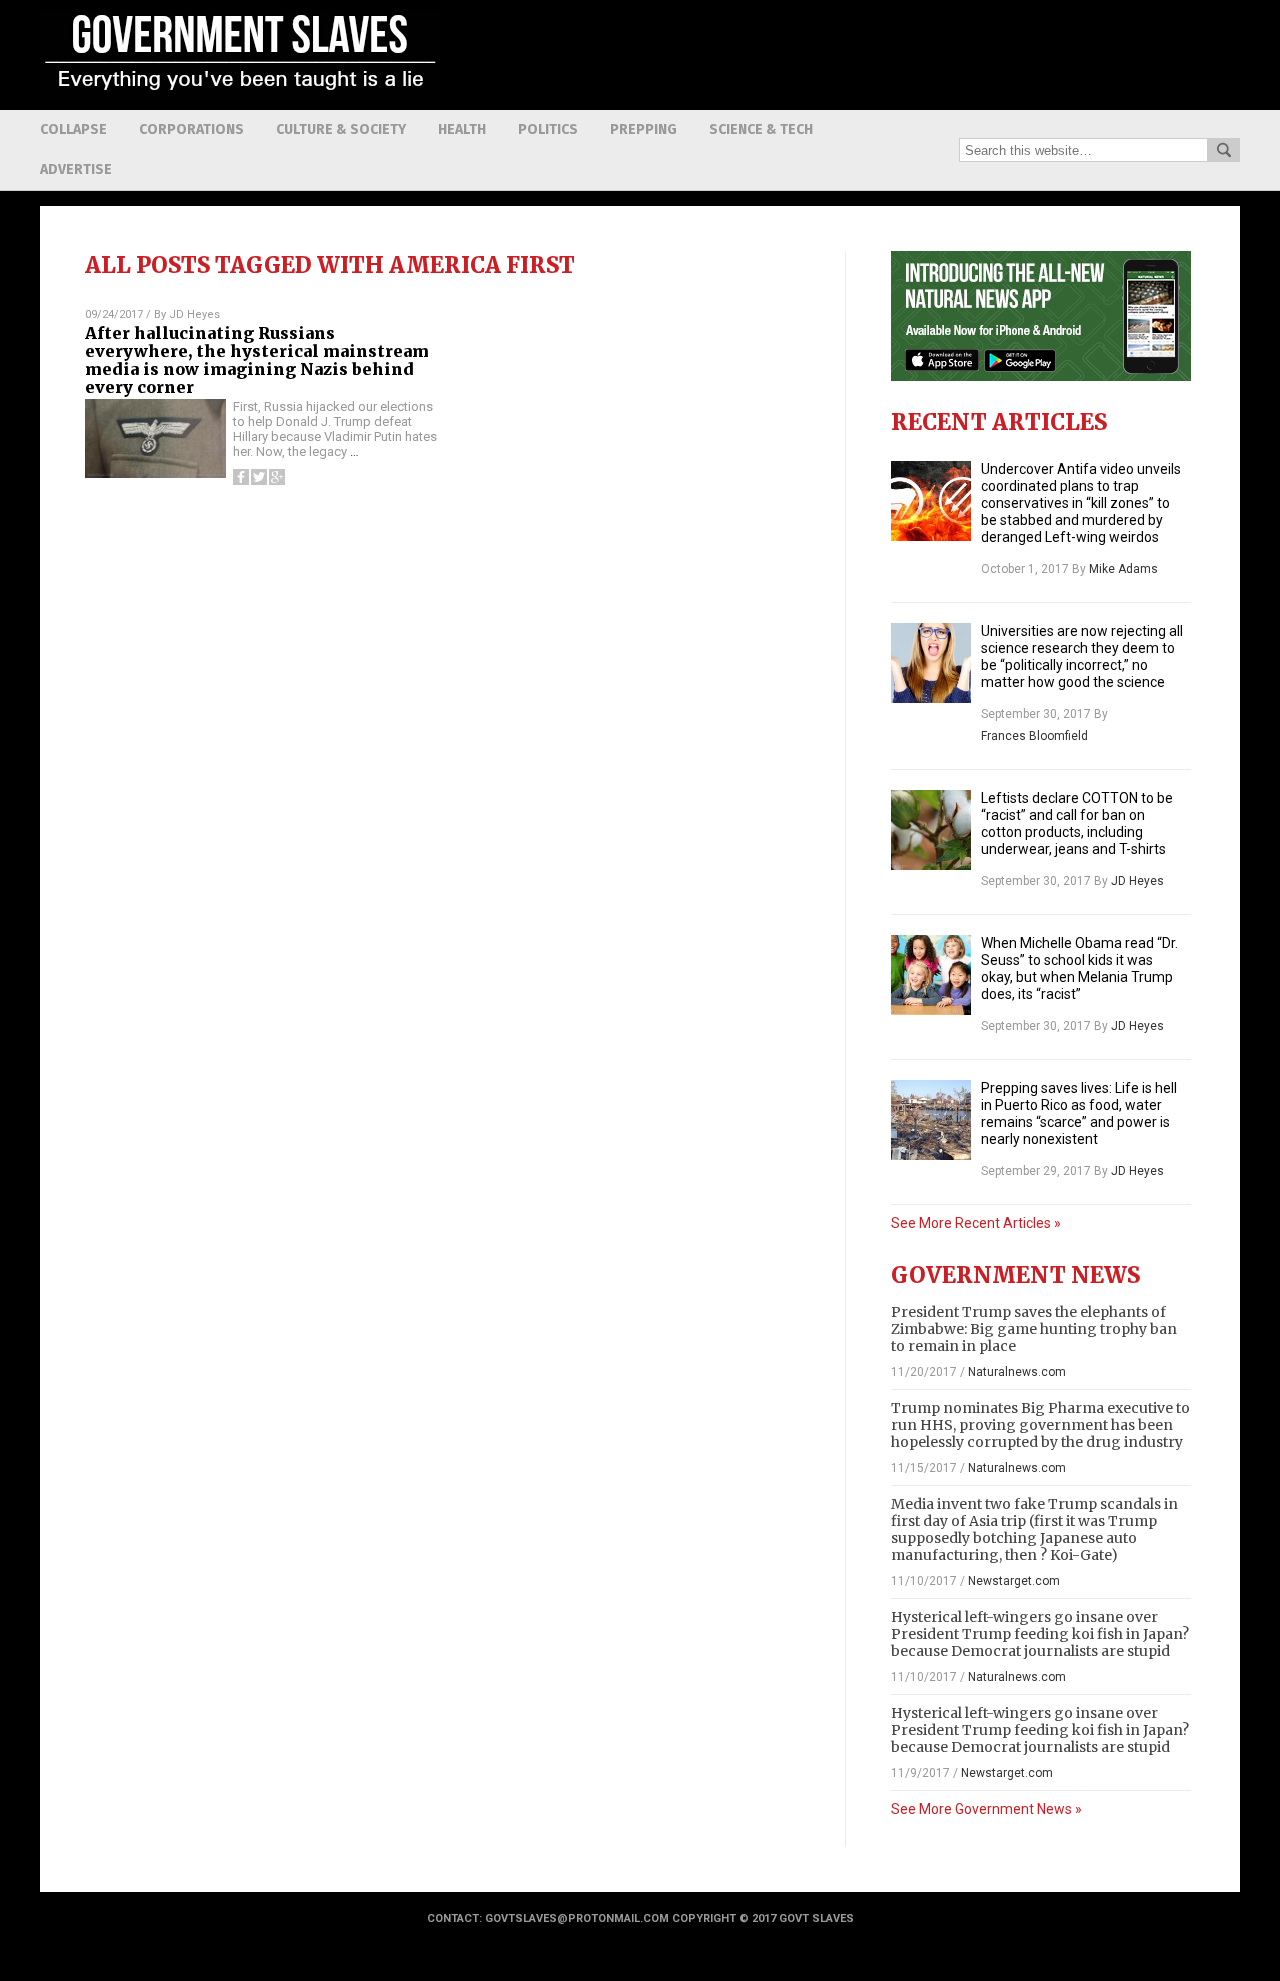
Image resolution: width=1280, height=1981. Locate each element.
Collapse (73, 129)
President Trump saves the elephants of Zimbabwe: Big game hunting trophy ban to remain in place (1034, 1329)
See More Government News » (986, 1809)
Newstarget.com (1014, 1581)
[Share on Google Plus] (277, 477)
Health (462, 129)
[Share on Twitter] (259, 477)
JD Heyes (194, 314)
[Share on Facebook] (241, 477)
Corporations (191, 129)
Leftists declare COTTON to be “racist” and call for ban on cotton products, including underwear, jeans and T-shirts (1077, 823)
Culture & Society (341, 129)
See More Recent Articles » (976, 1223)
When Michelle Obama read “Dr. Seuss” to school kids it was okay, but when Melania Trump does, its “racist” (1079, 968)
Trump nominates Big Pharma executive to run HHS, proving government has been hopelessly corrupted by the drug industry (1040, 1425)
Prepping (643, 129)
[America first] (240, 95)
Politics (548, 129)
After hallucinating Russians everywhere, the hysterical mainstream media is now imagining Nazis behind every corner (257, 360)
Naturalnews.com (1017, 1372)
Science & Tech (761, 129)
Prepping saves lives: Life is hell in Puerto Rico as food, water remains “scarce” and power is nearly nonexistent (1079, 1113)
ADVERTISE (76, 169)
